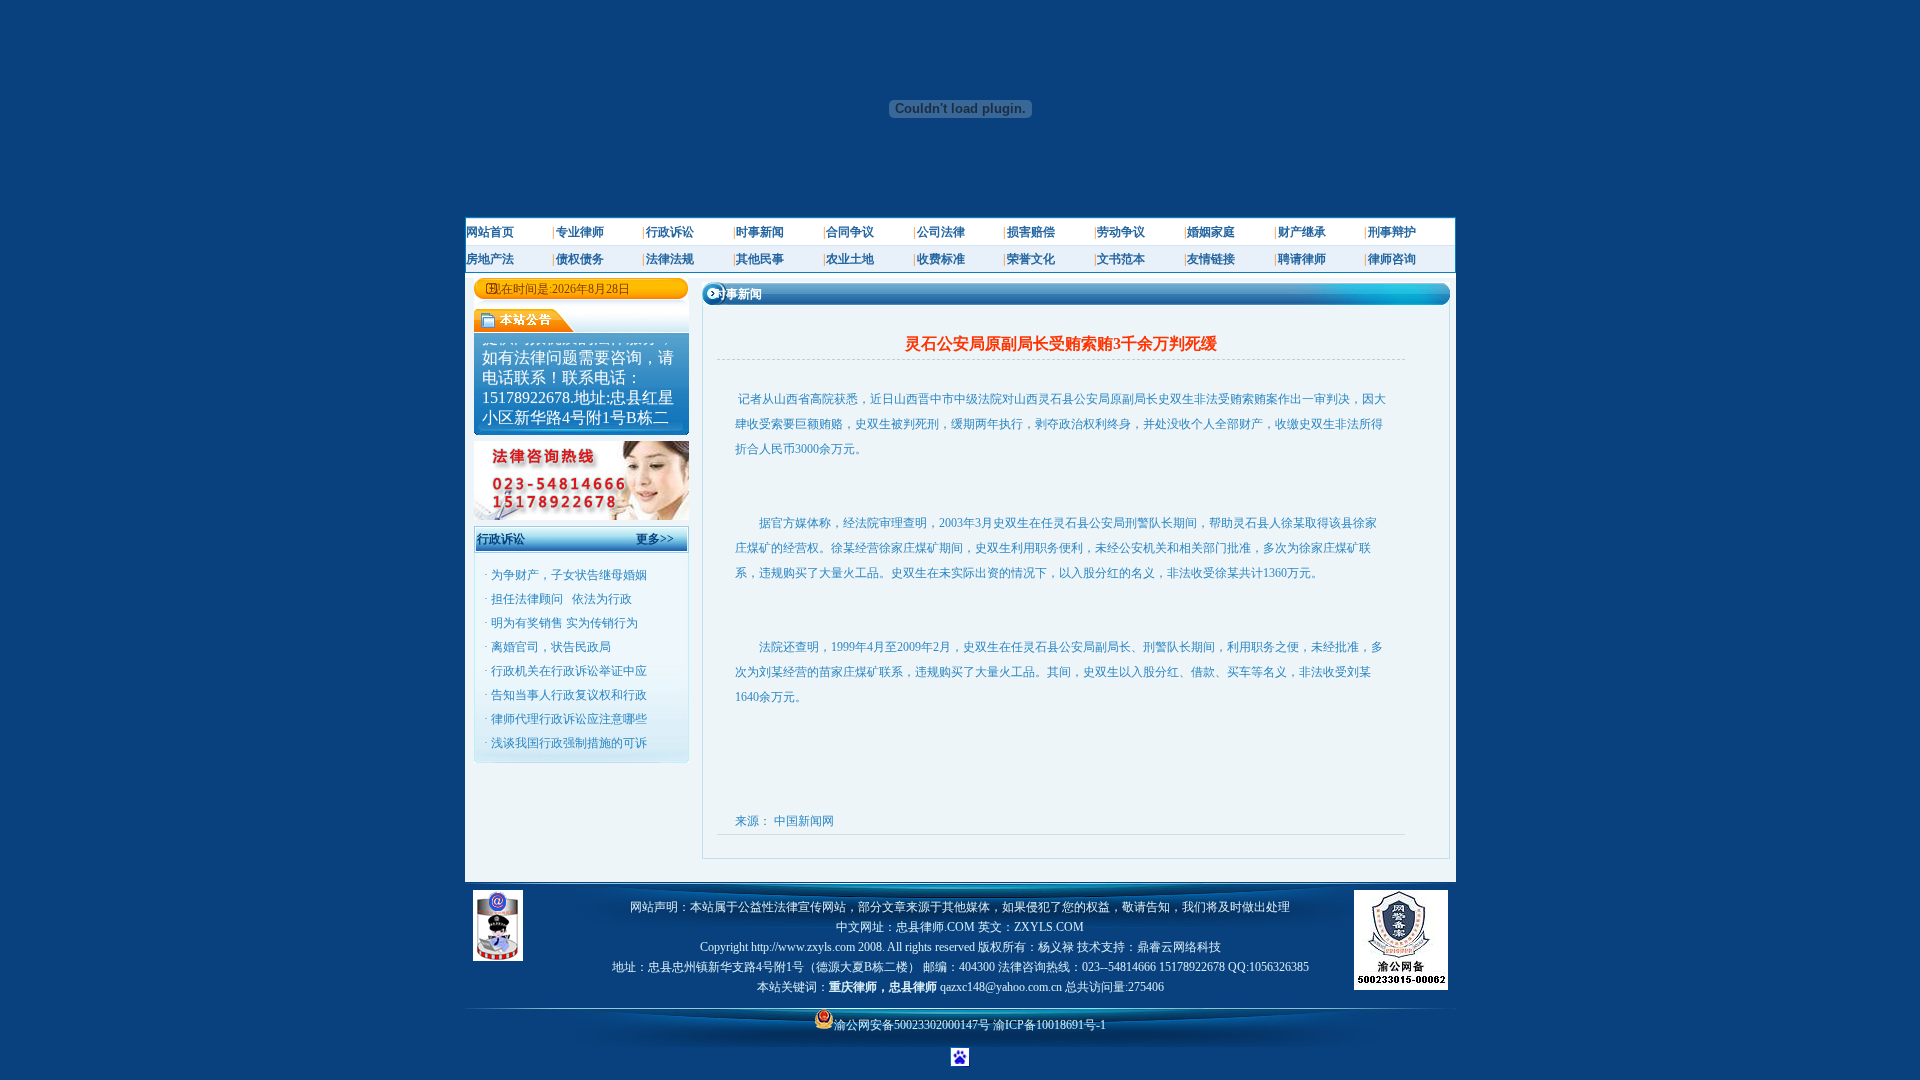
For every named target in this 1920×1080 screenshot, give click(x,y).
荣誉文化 (1031, 259)
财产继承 (1302, 232)
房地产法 (490, 259)
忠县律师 (913, 987)
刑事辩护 (1392, 232)
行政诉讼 (670, 232)
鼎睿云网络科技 (1179, 947)
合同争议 (850, 232)
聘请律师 (1302, 259)
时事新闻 (760, 232)
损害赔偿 (1031, 232)
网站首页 (490, 232)
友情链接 (1211, 259)
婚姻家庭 (1211, 232)
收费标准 (941, 259)
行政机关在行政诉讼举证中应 (569, 671)
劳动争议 (1121, 232)
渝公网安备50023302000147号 (913, 1025)
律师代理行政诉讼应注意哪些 (569, 719)
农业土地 (850, 259)
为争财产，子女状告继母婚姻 (569, 575)
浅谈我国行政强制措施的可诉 (569, 743)
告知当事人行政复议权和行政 (569, 695)
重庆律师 (853, 987)
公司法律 (941, 232)
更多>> (655, 539)
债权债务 (580, 259)
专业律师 (580, 232)
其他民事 (760, 259)
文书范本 (1121, 259)
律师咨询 (1392, 259)
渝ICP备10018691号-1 (1049, 1025)
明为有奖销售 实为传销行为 (564, 623)
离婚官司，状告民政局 (551, 647)
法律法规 (670, 259)
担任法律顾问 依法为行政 (561, 599)
